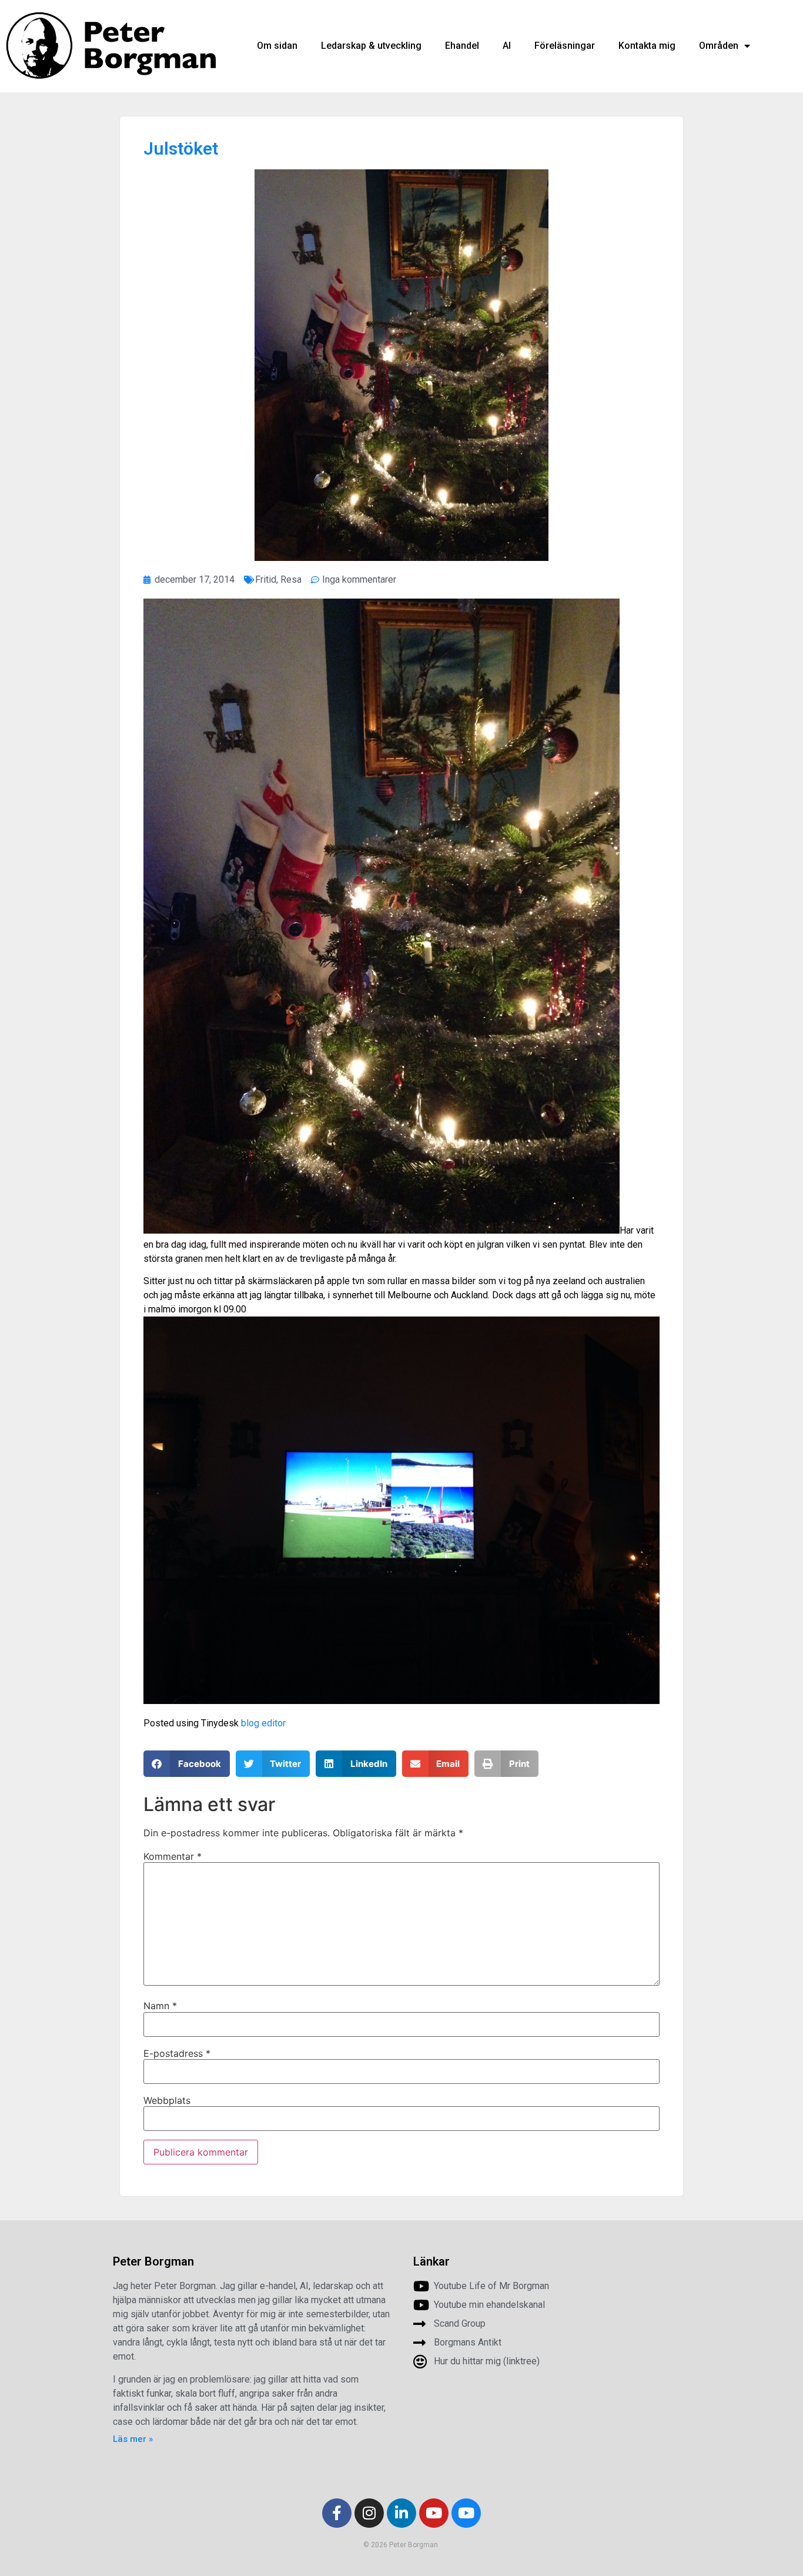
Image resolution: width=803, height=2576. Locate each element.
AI (507, 46)
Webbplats (167, 2100)
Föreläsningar (565, 46)
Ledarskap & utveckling (371, 46)
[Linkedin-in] (401, 2513)
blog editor (263, 1723)
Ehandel (462, 46)
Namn (160, 2006)
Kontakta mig (647, 46)
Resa (291, 579)
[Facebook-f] (337, 2513)
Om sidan (277, 46)
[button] (187, 1764)
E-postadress (177, 2053)
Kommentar (173, 1856)
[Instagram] (369, 2513)
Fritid (266, 579)
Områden (719, 46)
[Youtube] (434, 2513)
